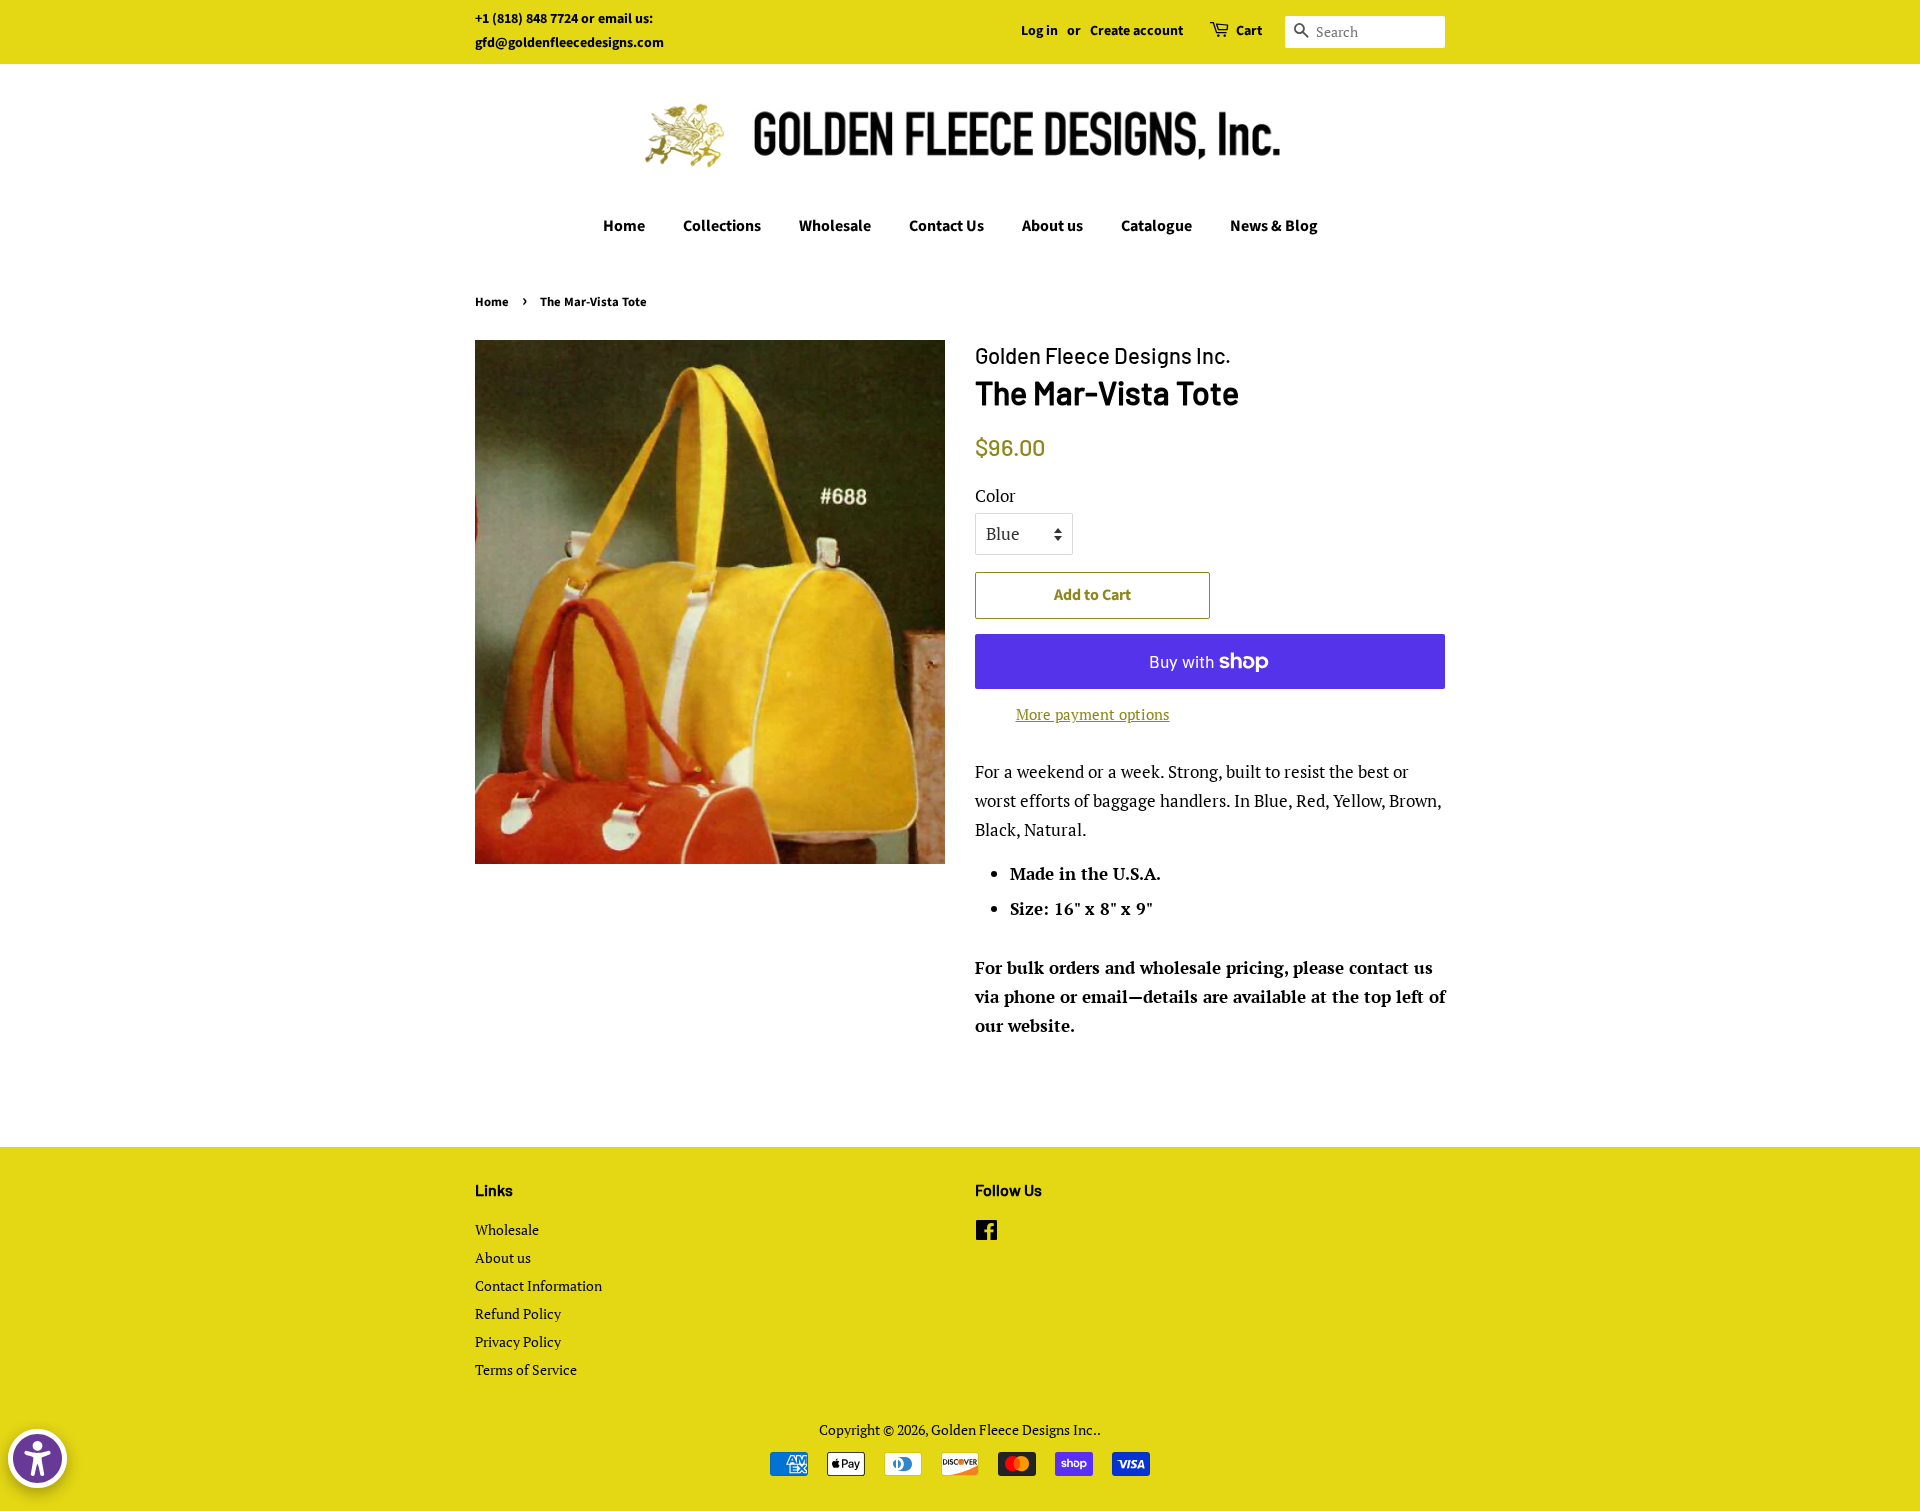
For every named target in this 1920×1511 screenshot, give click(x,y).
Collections (722, 226)
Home (624, 226)
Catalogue (1156, 226)
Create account (1136, 31)
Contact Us (946, 226)
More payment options (1093, 714)
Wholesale (835, 226)
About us (1052, 226)
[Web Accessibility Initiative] (37, 1458)
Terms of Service (526, 1369)
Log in (1039, 31)
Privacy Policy (518, 1341)
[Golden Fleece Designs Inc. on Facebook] (986, 1233)
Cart (1249, 31)
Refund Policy (518, 1313)
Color (995, 495)
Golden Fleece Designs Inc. (1014, 1429)
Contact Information (538, 1285)
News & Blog (1274, 226)
